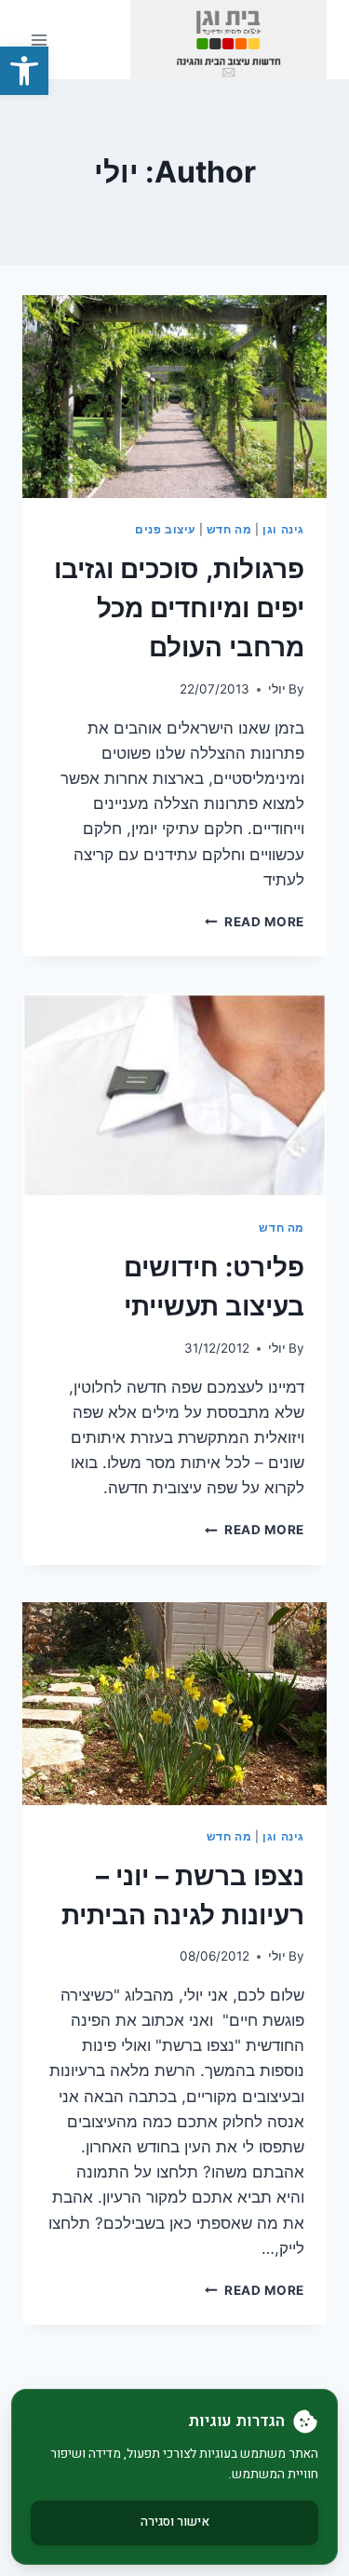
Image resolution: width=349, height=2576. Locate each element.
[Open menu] (40, 40)
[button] (24, 71)
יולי (277, 689)
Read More (255, 922)
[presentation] (174, 397)
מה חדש (229, 529)
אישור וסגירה (175, 2522)
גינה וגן (283, 529)
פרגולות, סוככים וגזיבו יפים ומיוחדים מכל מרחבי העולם (179, 608)
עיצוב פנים (165, 529)
